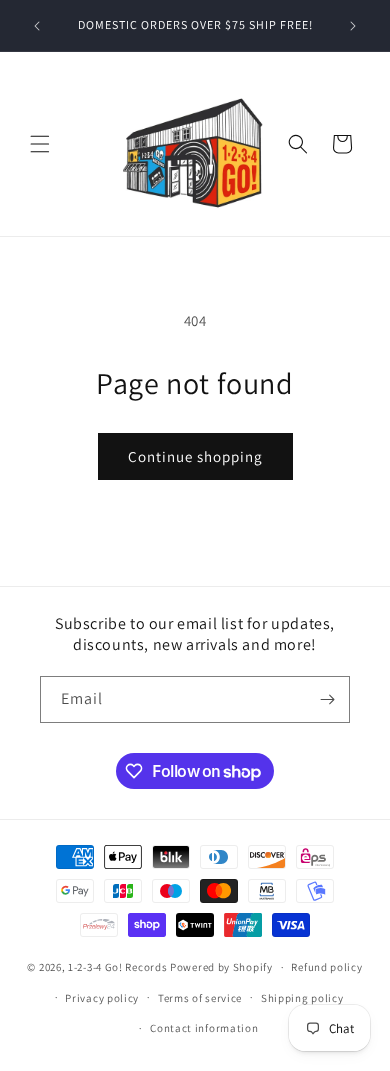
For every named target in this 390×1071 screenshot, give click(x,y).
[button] (40, 144)
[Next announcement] (353, 26)
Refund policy (326, 967)
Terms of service (200, 998)
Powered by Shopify (221, 967)
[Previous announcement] (37, 26)
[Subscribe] (327, 699)
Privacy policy (102, 998)
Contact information (204, 1028)
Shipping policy (302, 998)
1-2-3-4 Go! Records (117, 967)
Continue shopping (195, 456)
